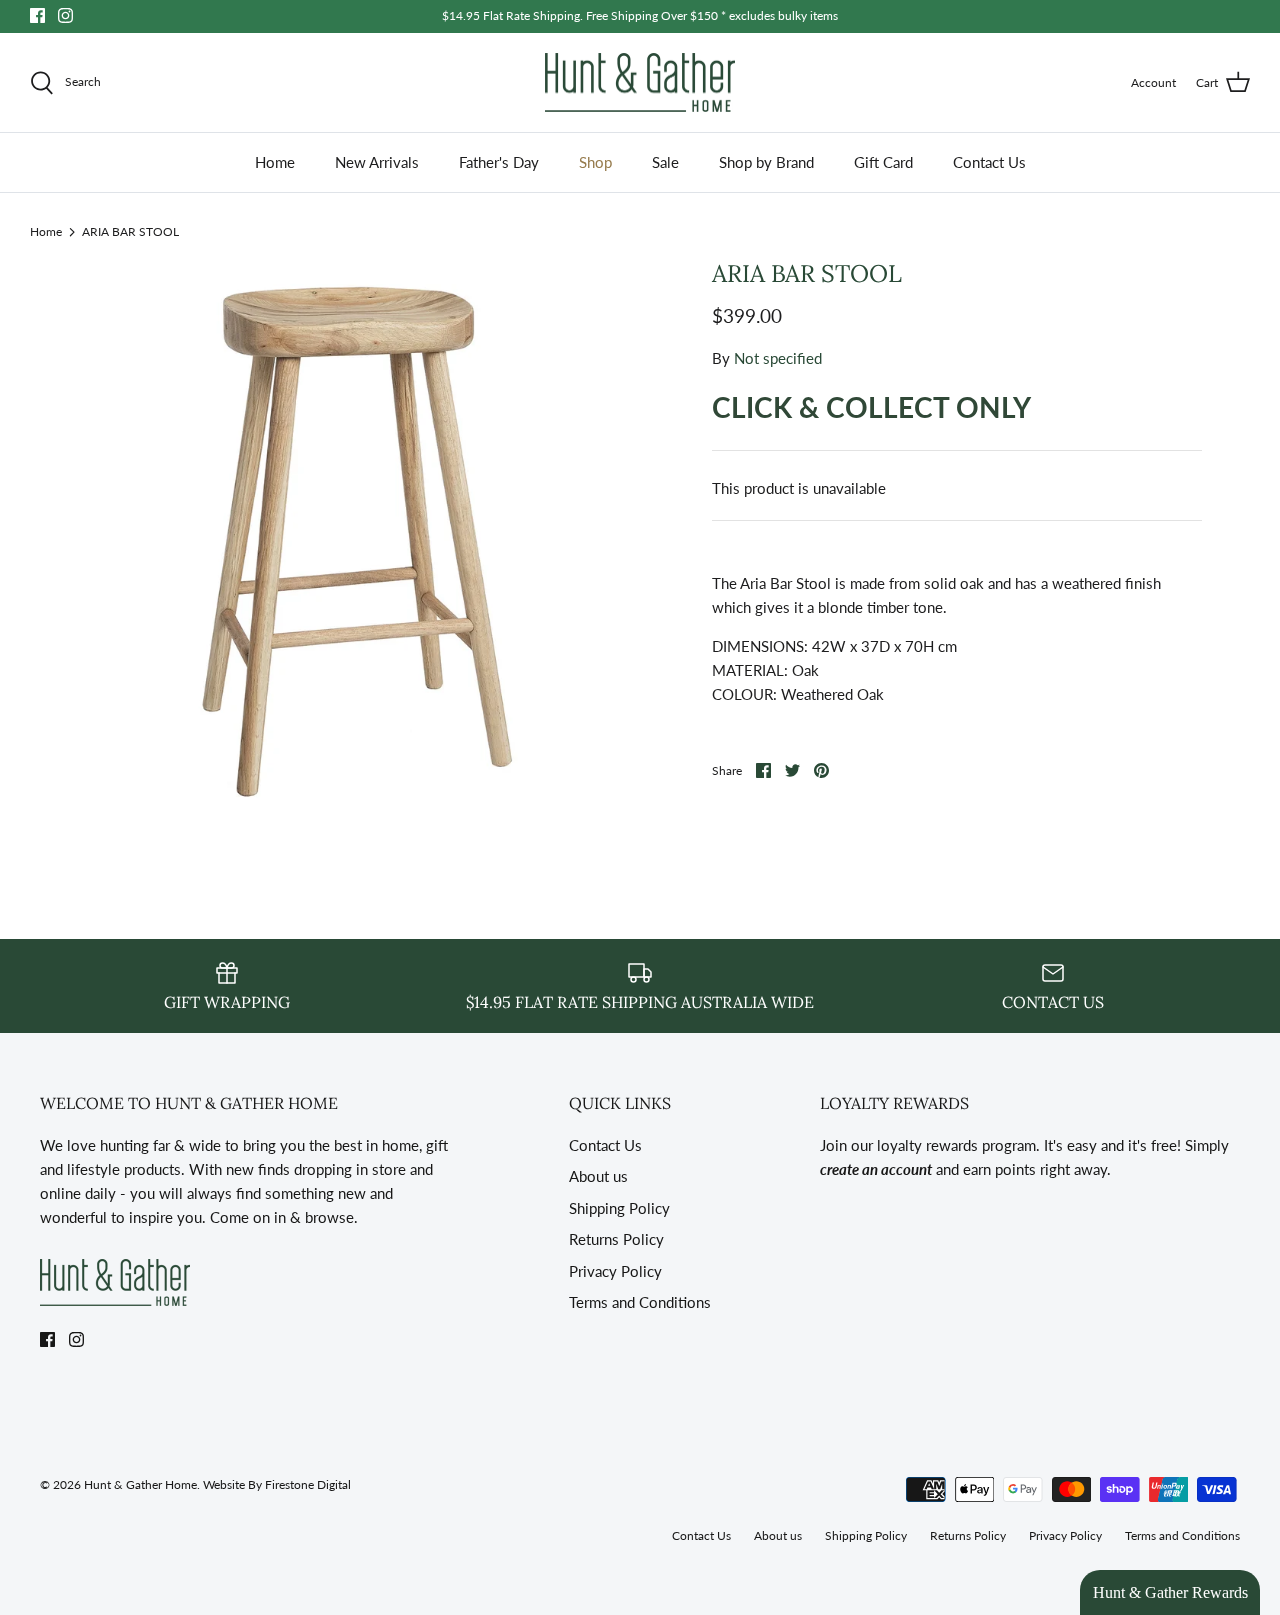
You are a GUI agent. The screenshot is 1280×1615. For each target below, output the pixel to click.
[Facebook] (37, 15)
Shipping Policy (619, 1208)
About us (598, 1176)
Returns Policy (616, 1239)
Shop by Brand (766, 162)
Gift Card (883, 162)
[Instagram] (65, 15)
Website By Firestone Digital (277, 1484)
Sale (665, 162)
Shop (595, 162)
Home (275, 162)
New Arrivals (377, 162)
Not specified (778, 358)
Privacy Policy (615, 1271)
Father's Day (499, 162)
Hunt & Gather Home (140, 1484)
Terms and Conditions (640, 1302)
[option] (352, 534)
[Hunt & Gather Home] (640, 83)
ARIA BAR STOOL (130, 230)
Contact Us (989, 162)
